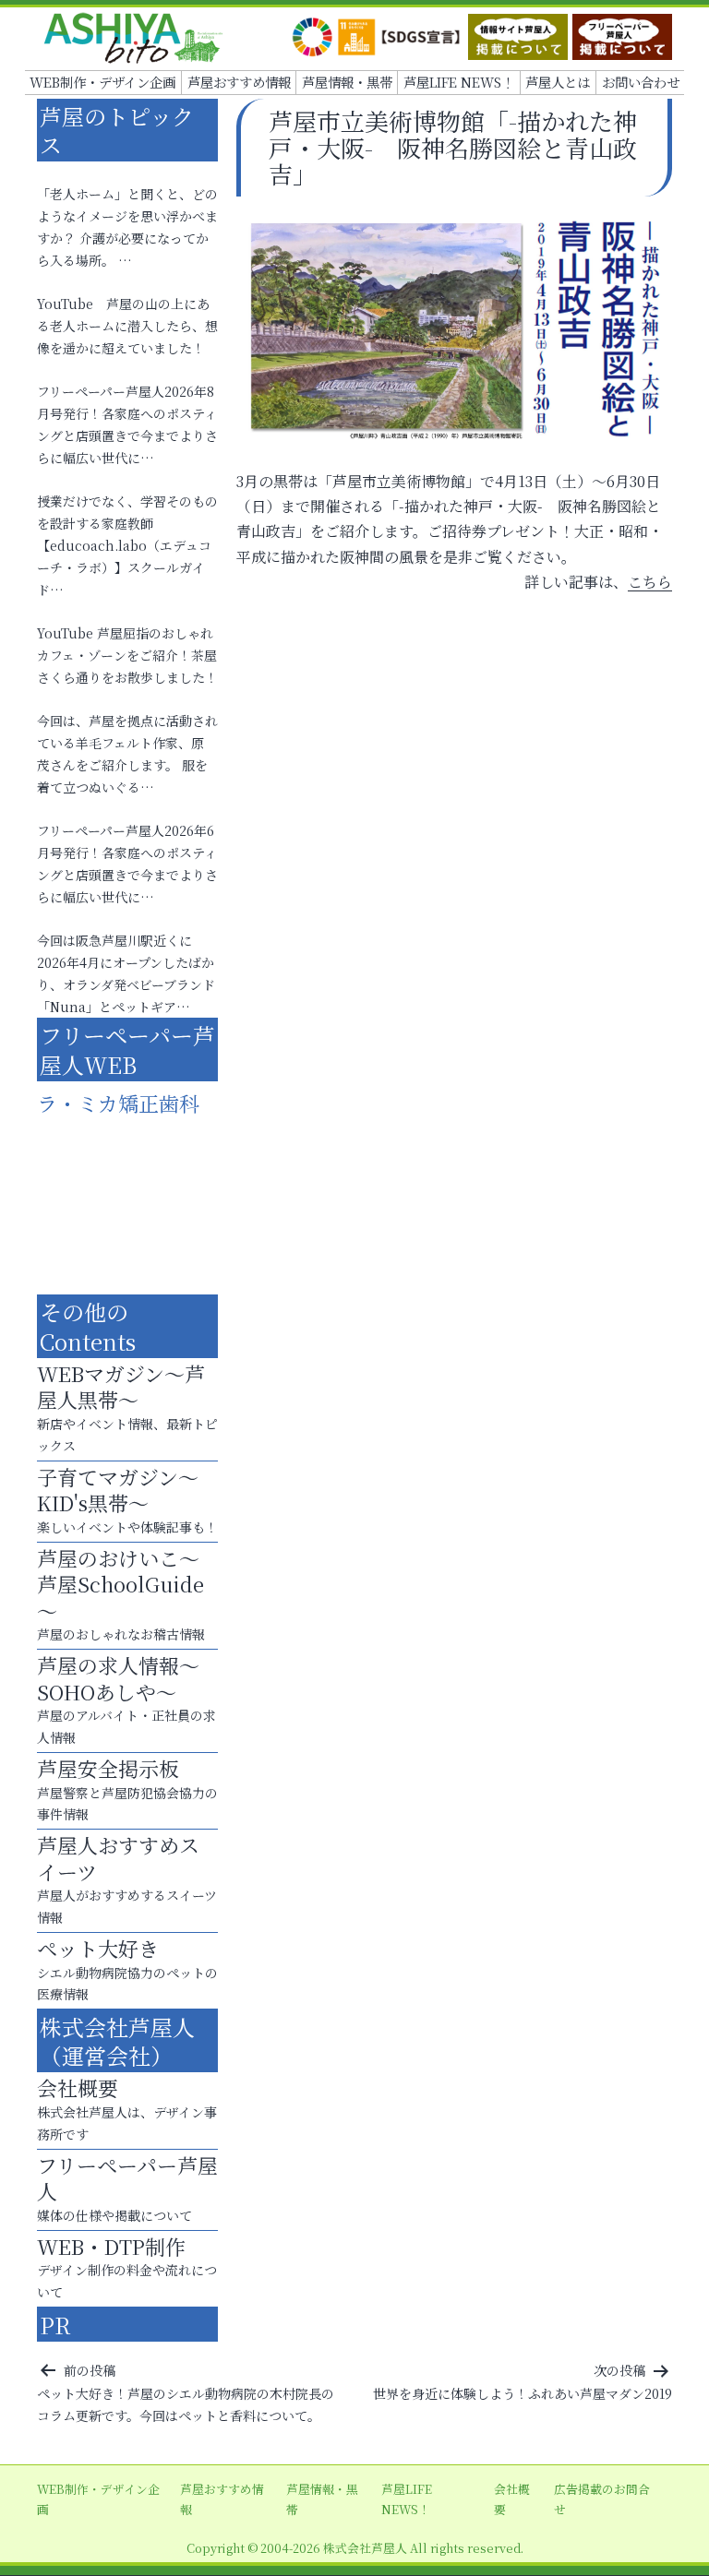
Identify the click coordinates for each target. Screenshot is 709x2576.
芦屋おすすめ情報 (239, 82)
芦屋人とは (558, 82)
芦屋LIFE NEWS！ (459, 82)
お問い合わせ (641, 82)
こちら (650, 582)
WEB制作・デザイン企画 (102, 82)
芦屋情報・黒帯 (347, 82)
